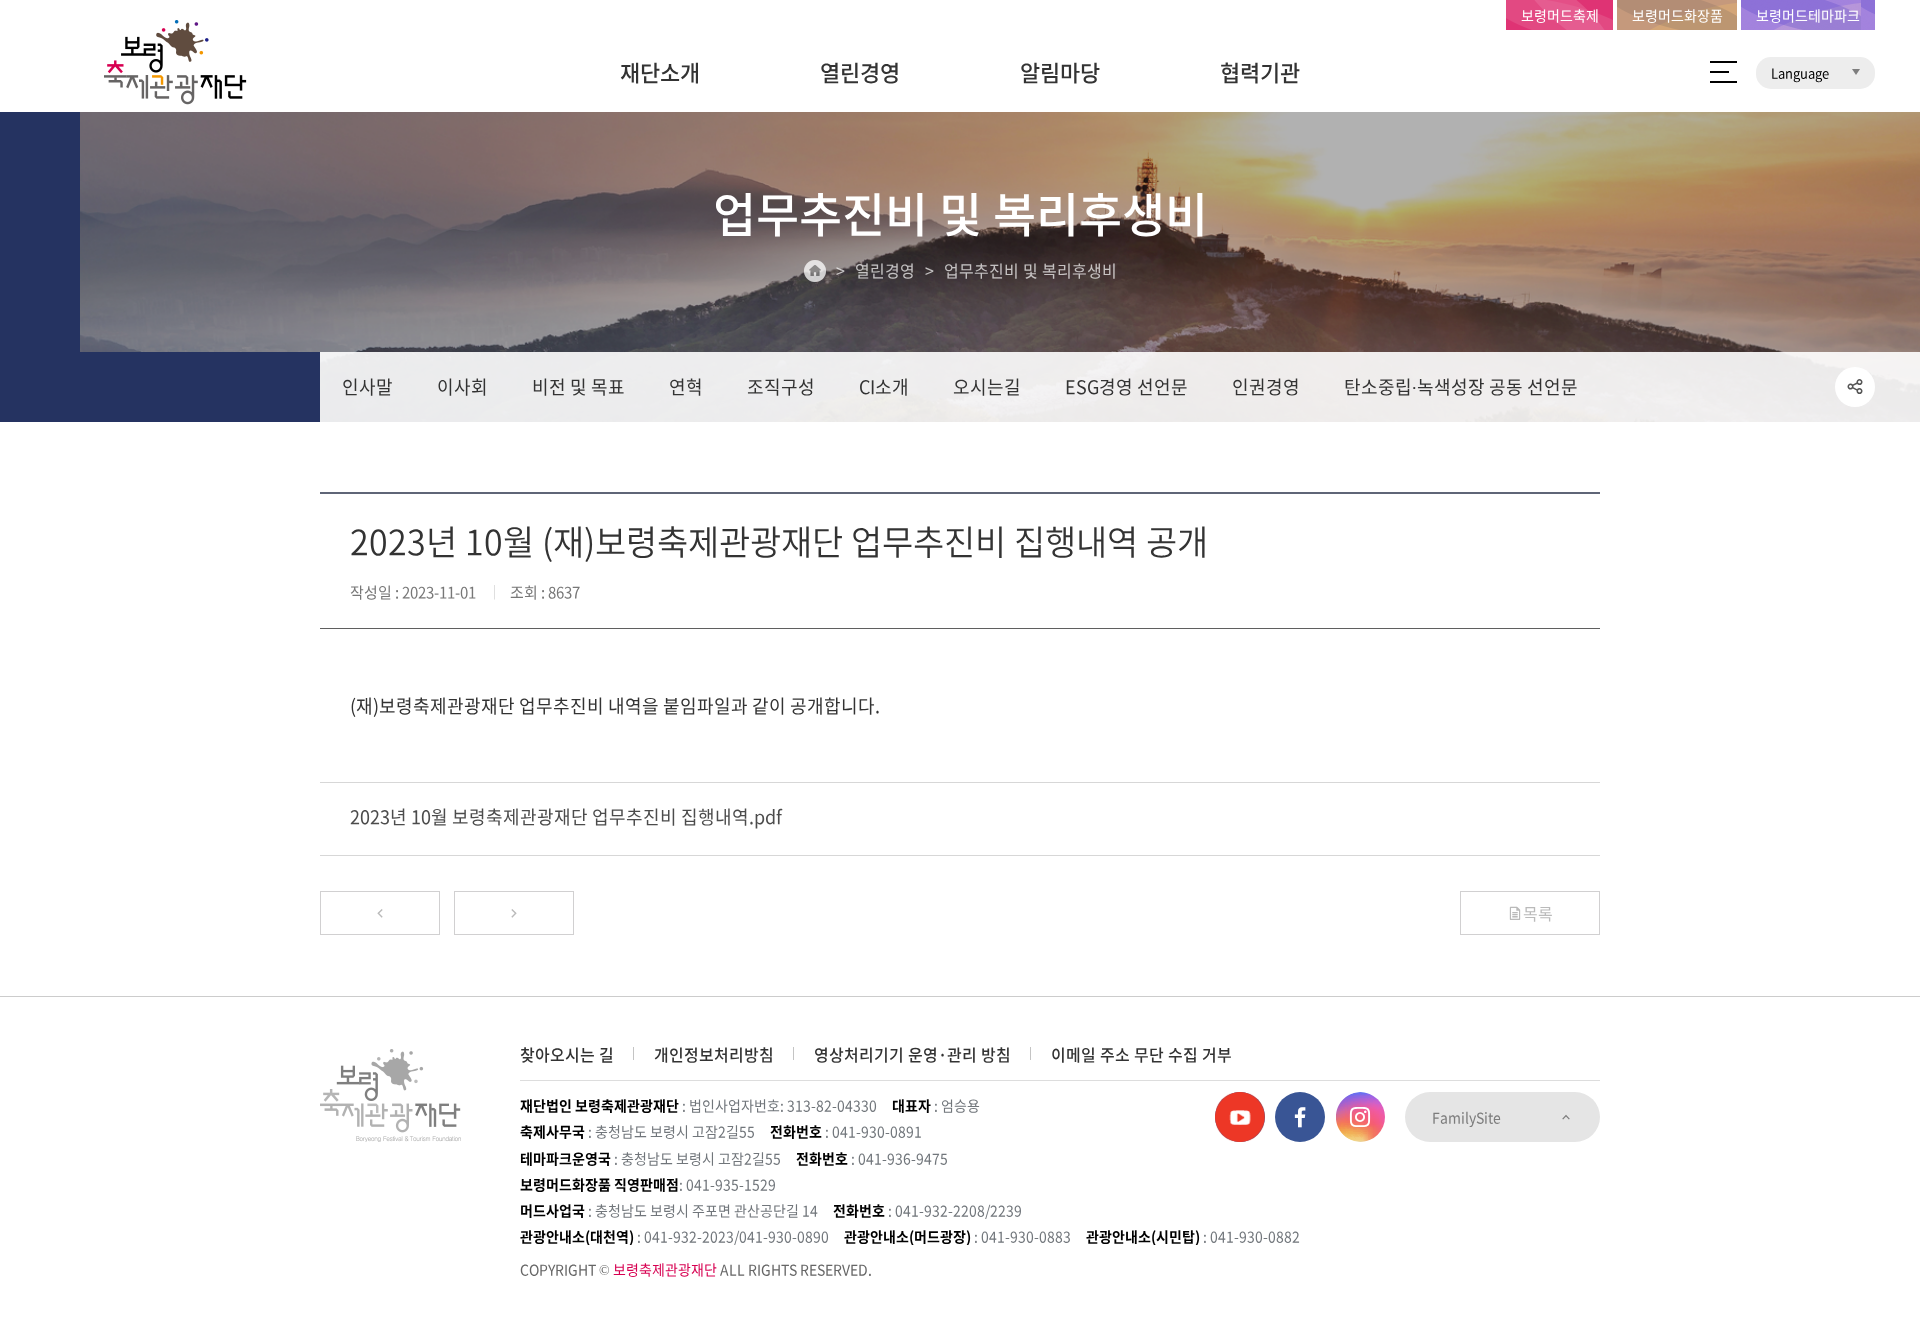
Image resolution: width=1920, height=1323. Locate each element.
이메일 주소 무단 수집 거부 (1141, 1054)
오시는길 (987, 386)
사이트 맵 (1723, 72)
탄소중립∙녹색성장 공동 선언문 (1461, 386)
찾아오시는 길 (567, 1054)
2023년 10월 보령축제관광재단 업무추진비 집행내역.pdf (566, 816)
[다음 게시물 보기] (514, 913)
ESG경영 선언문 (1126, 386)
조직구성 (781, 386)
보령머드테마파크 (1808, 15)
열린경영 (860, 71)
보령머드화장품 (1677, 15)
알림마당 (1060, 71)
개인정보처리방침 (714, 1054)
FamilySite (1468, 1117)
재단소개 (660, 71)
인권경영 (1266, 386)
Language (1801, 72)
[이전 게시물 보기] (380, 913)
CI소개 (884, 386)
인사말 (367, 386)
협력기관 (1260, 71)
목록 (1538, 913)
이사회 (462, 386)
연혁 (686, 386)
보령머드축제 (1560, 15)
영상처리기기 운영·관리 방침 (912, 1054)
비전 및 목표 (578, 386)
